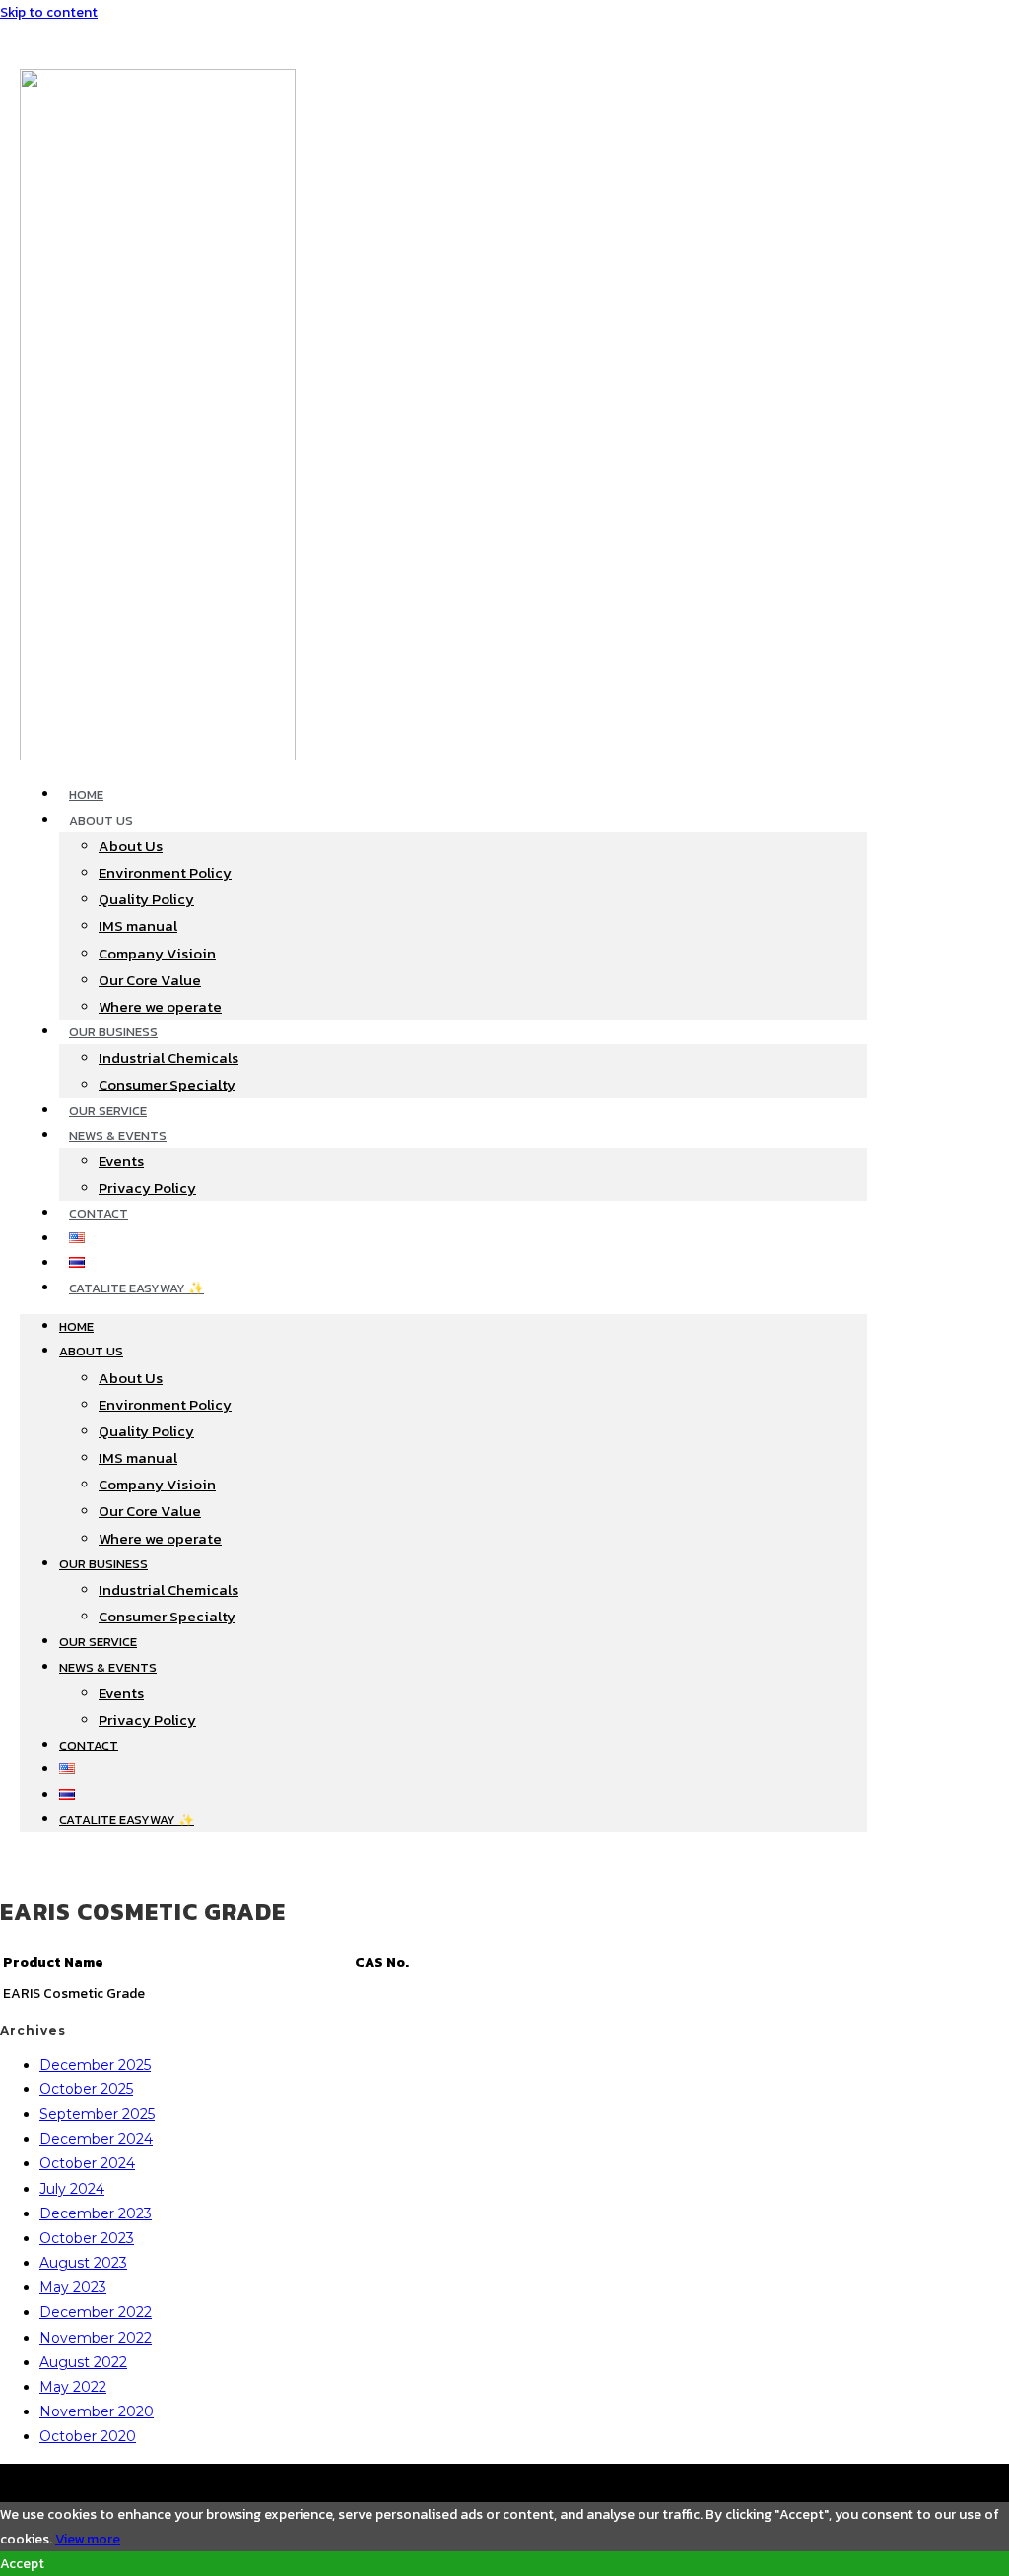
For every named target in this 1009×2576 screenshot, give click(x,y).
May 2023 (73, 2287)
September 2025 (97, 2114)
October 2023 (87, 2238)
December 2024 (96, 2139)
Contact (99, 1213)
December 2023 (96, 2213)
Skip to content (49, 12)
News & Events (118, 1135)
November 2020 (97, 2411)
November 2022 (96, 2338)
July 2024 (72, 2189)
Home (86, 794)
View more (88, 2539)
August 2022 (83, 2362)
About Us (101, 820)
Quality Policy (146, 899)
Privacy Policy (147, 1188)
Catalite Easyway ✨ (136, 1288)
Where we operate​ (160, 1006)
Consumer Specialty (167, 1084)
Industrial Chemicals (168, 1057)
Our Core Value (150, 980)
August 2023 (83, 2263)
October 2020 (88, 2436)
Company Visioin (157, 953)
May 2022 (73, 2387)
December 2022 (96, 2312)
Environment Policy (165, 872)
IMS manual (138, 925)
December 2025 (95, 2065)
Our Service (108, 1111)
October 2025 (86, 2089)
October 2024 (87, 2163)
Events (121, 1161)
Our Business (113, 1032)
